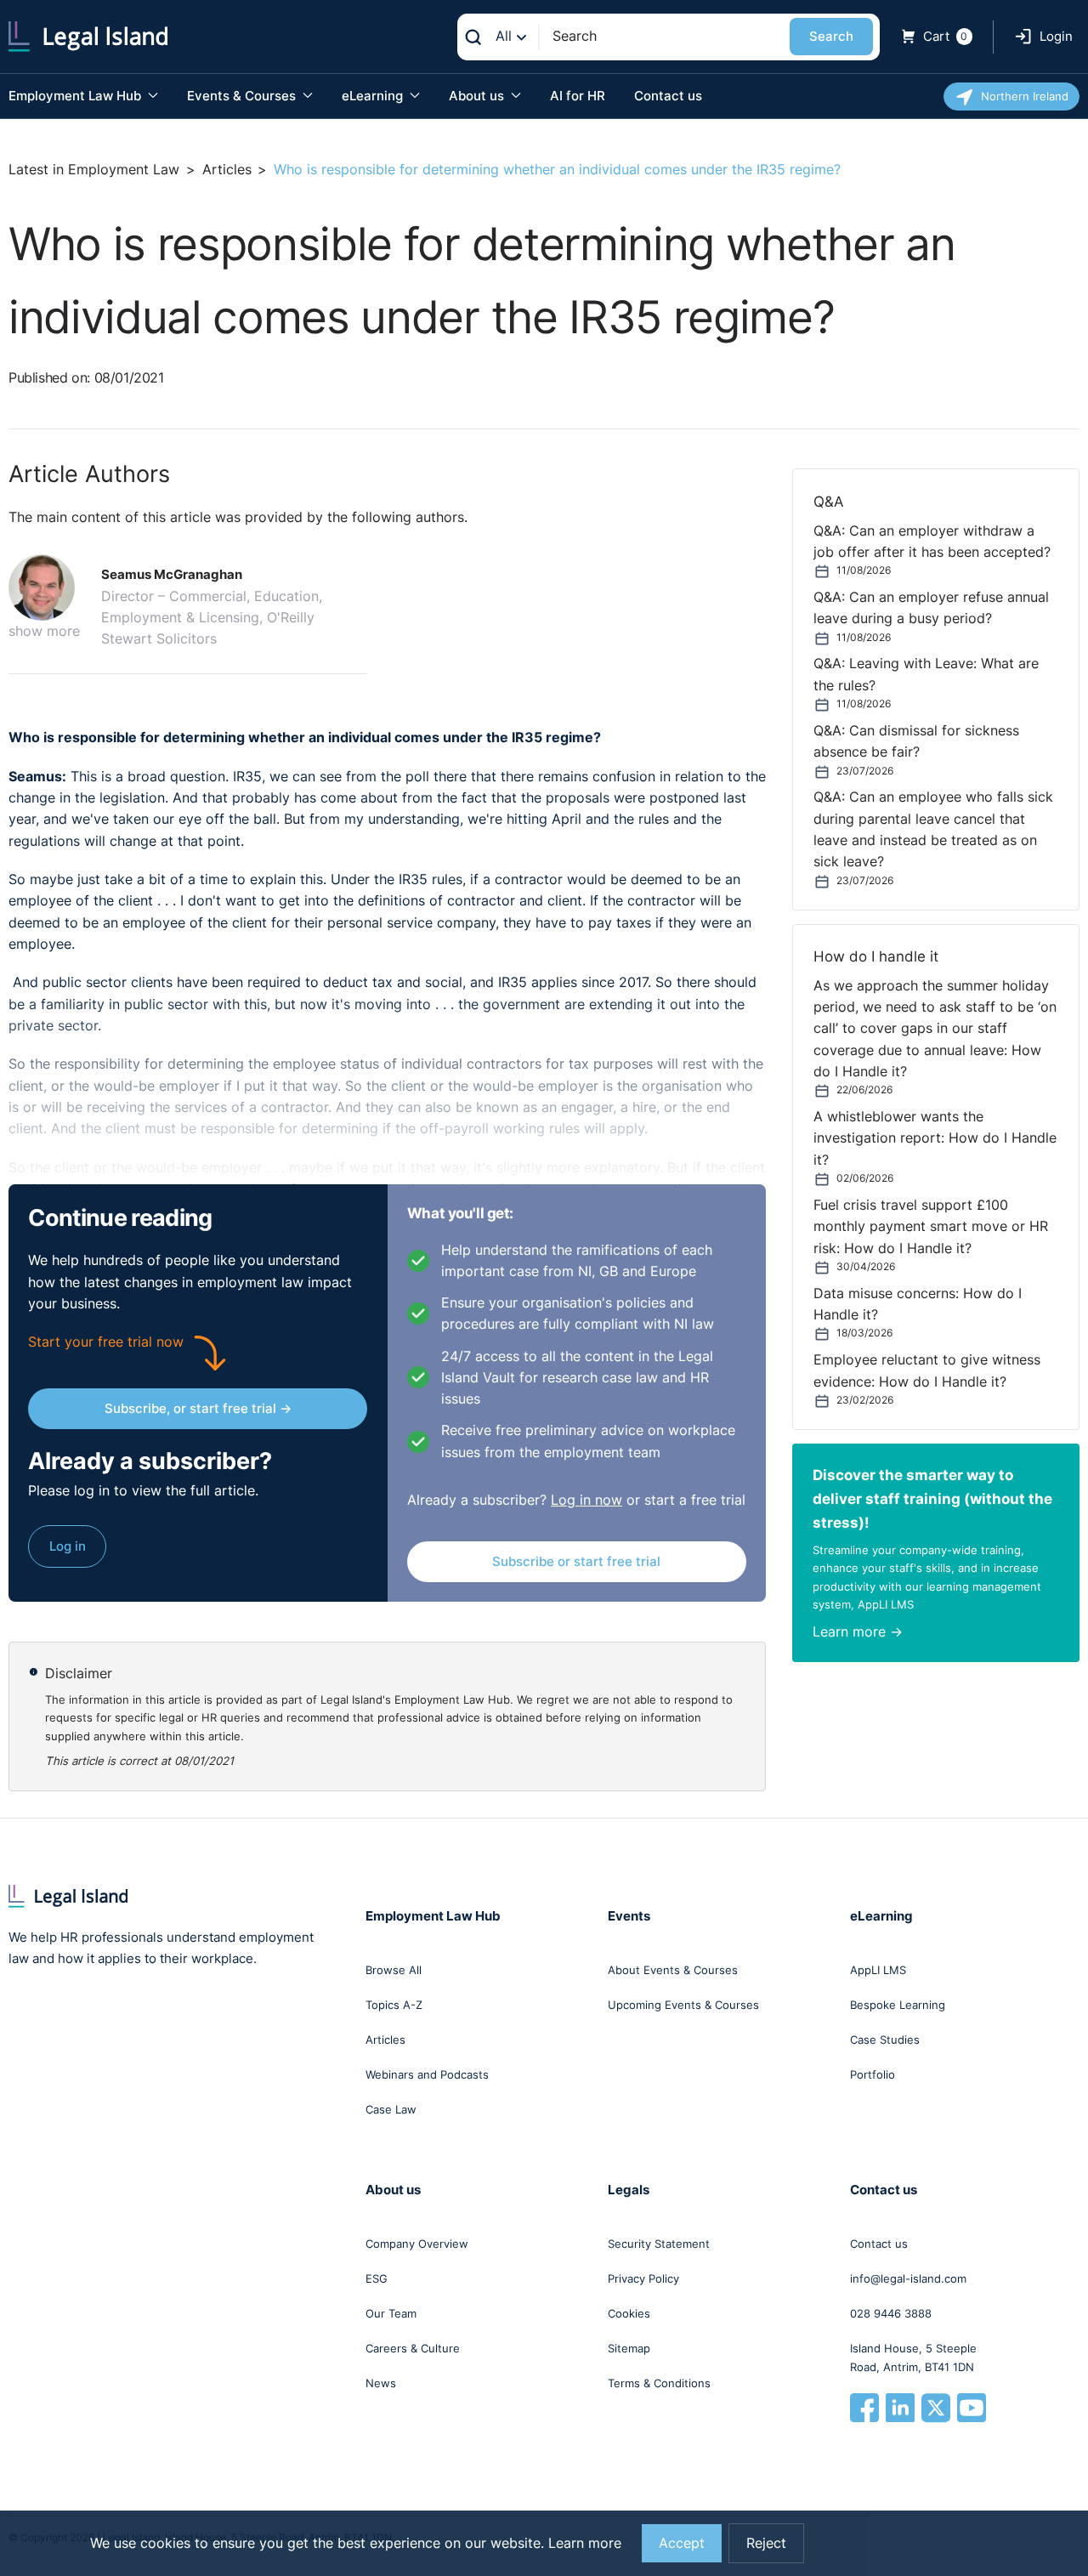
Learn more (585, 2543)
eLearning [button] (374, 96)
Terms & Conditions (659, 2383)
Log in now (586, 1500)
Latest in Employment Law (94, 170)
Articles (227, 170)
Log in (68, 1546)
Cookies (629, 2313)
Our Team (391, 2313)
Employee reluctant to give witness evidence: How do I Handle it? (927, 1370)
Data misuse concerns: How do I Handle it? (918, 1304)
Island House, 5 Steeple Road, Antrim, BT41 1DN (913, 2358)
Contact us (668, 96)
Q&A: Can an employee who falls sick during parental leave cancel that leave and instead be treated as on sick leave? (933, 829)
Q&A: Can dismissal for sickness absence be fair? (916, 741)
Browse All (394, 1970)
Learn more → (858, 1632)
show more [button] (44, 631)
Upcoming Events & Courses (683, 2005)
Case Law (391, 2109)
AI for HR (578, 96)
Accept (682, 2543)
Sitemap (629, 2348)
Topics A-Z (394, 2005)
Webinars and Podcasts (427, 2074)
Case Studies (885, 2040)
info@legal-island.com (908, 2278)
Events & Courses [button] (243, 96)
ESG (377, 2278)
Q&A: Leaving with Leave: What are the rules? (926, 674)
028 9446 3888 (891, 2313)
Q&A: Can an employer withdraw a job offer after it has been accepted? (932, 542)
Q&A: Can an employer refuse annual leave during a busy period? (931, 608)
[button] (48, 587)
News (381, 2383)
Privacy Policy (643, 2278)
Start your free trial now (106, 1342)
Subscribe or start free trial (576, 1561)
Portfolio (873, 2074)
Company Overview (417, 2244)
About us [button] (478, 96)
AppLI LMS (878, 1970)
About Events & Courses (673, 1970)
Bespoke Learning (898, 2005)
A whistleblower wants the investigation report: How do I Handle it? (935, 1138)
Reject (766, 2543)
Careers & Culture (413, 2348)
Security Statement (659, 2244)
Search (831, 36)
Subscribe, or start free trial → (198, 1408)
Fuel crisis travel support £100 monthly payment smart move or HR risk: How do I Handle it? (931, 1227)
